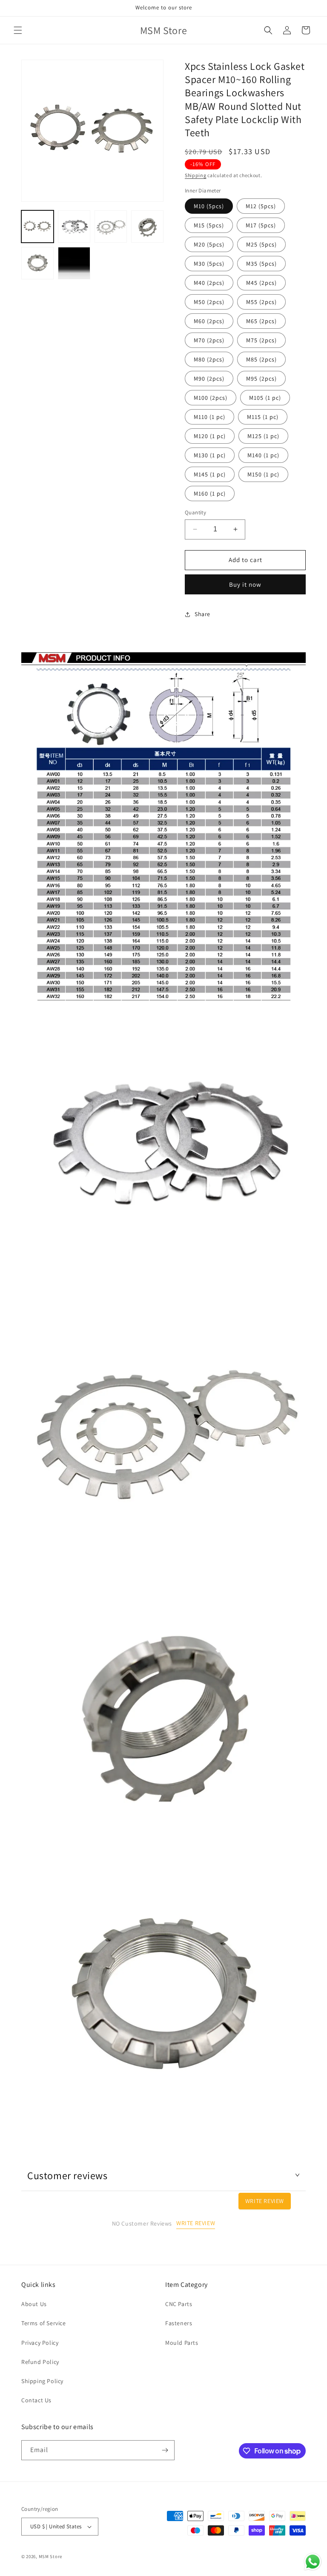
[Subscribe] (165, 2450)
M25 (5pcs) (261, 244)
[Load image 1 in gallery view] (37, 227)
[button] (18, 30)
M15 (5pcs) (209, 225)
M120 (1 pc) (210, 436)
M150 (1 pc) (263, 474)
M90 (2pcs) (209, 379)
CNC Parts (179, 2304)
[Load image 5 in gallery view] (37, 263)
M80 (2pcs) (209, 359)
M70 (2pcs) (209, 340)
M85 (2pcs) (261, 359)
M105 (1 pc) (265, 398)
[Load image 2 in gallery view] (74, 227)
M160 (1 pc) (210, 493)
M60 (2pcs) (209, 321)
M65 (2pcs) (261, 321)
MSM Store (50, 2556)
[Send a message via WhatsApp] (313, 2562)
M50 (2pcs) (209, 302)
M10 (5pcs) (209, 206)
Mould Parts (182, 2343)
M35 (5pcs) (261, 264)
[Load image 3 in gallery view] (111, 227)
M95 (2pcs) (261, 379)
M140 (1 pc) (263, 455)
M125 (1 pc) (263, 436)
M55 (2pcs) (261, 302)
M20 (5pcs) (209, 244)
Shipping (196, 175)
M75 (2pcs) (261, 340)
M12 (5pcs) (261, 206)
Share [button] (202, 614)
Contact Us (36, 2400)
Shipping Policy (42, 2381)
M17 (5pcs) (261, 225)
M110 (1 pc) (209, 417)
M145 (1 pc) (210, 474)
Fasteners (179, 2323)
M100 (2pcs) (211, 398)
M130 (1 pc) (210, 455)
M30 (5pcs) (209, 264)
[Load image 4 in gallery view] (147, 227)
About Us (34, 2304)
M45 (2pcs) (261, 283)
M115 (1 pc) (263, 417)
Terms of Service (44, 2323)
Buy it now (245, 584)
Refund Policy (40, 2362)
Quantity (195, 512)
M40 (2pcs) (209, 283)
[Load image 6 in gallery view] (74, 263)
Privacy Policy (40, 2343)
